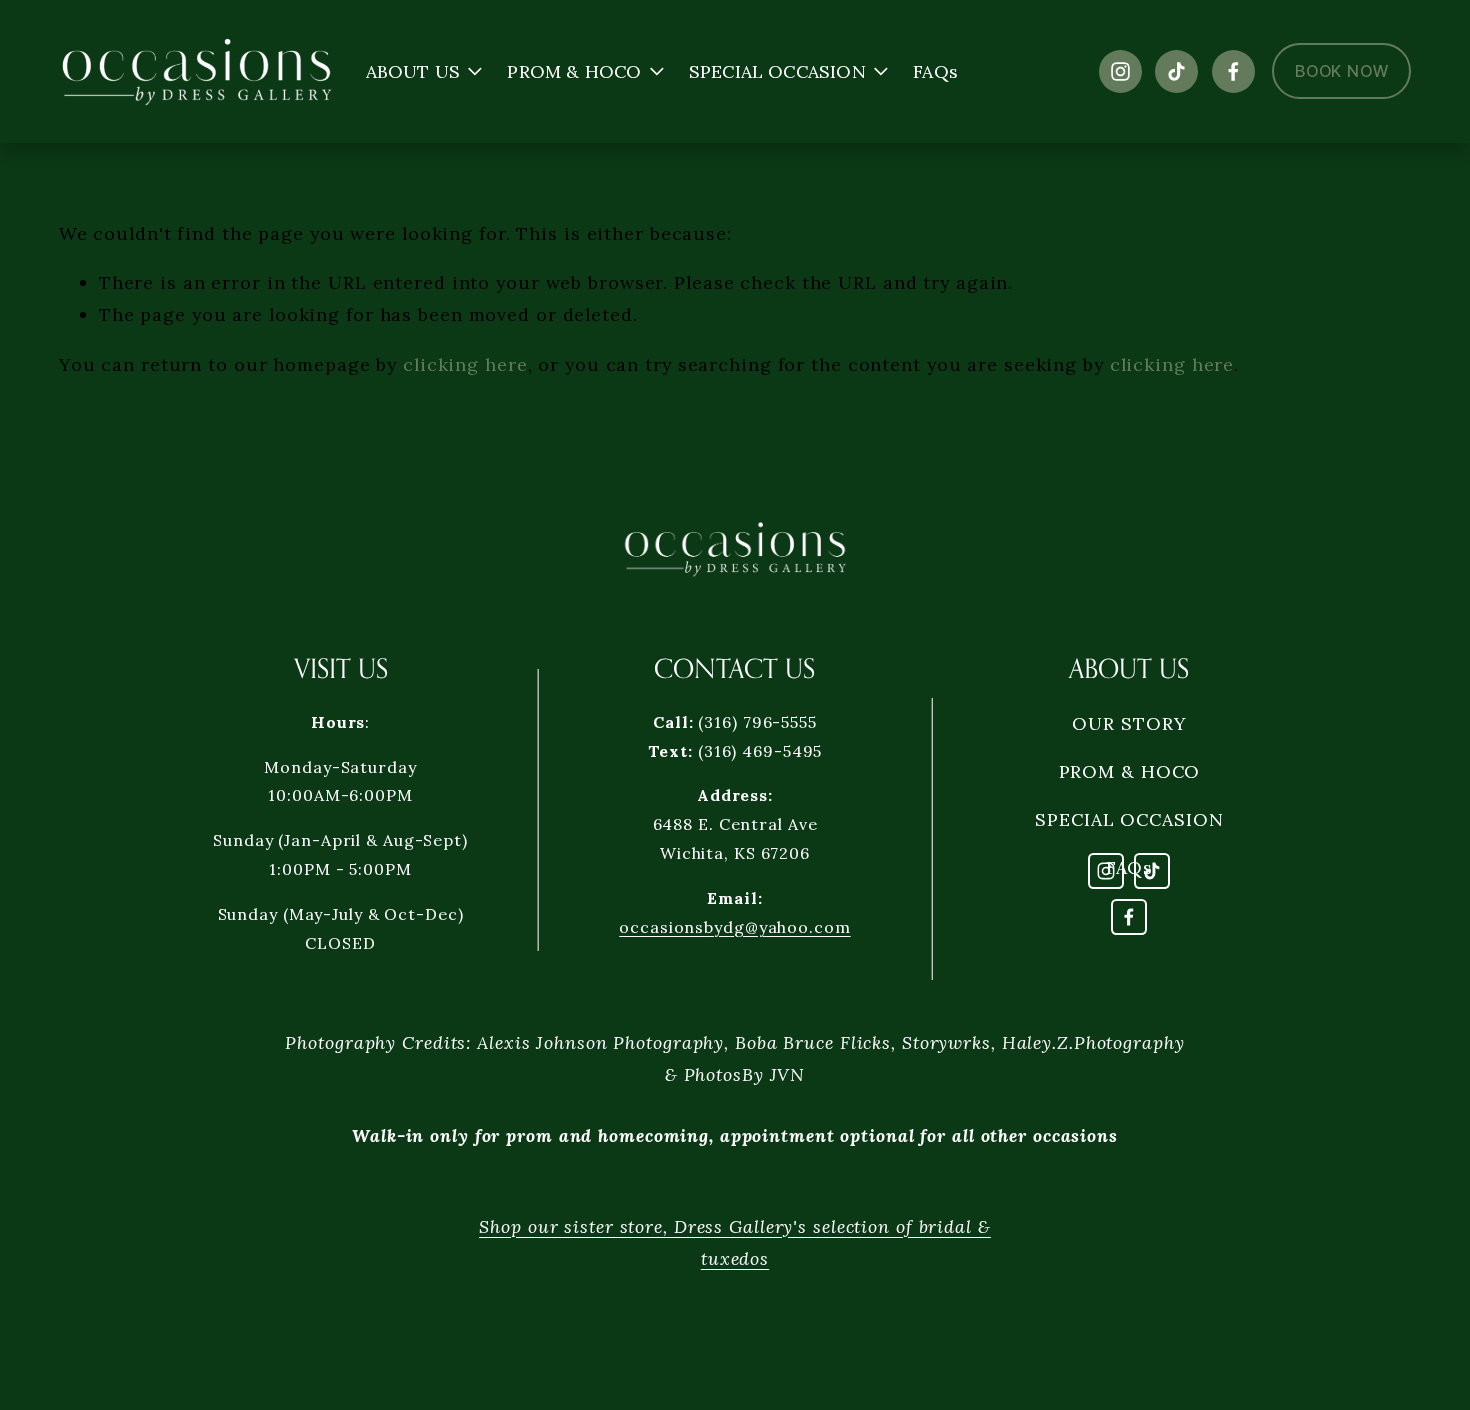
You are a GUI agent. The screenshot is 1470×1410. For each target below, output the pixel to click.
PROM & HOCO (1130, 771)
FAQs (935, 71)
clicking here (465, 364)
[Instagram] (1120, 71)
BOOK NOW (1341, 71)
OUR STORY (1129, 723)
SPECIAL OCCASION (1129, 819)
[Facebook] (1233, 71)
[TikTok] (1176, 71)
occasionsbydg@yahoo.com (734, 927)
